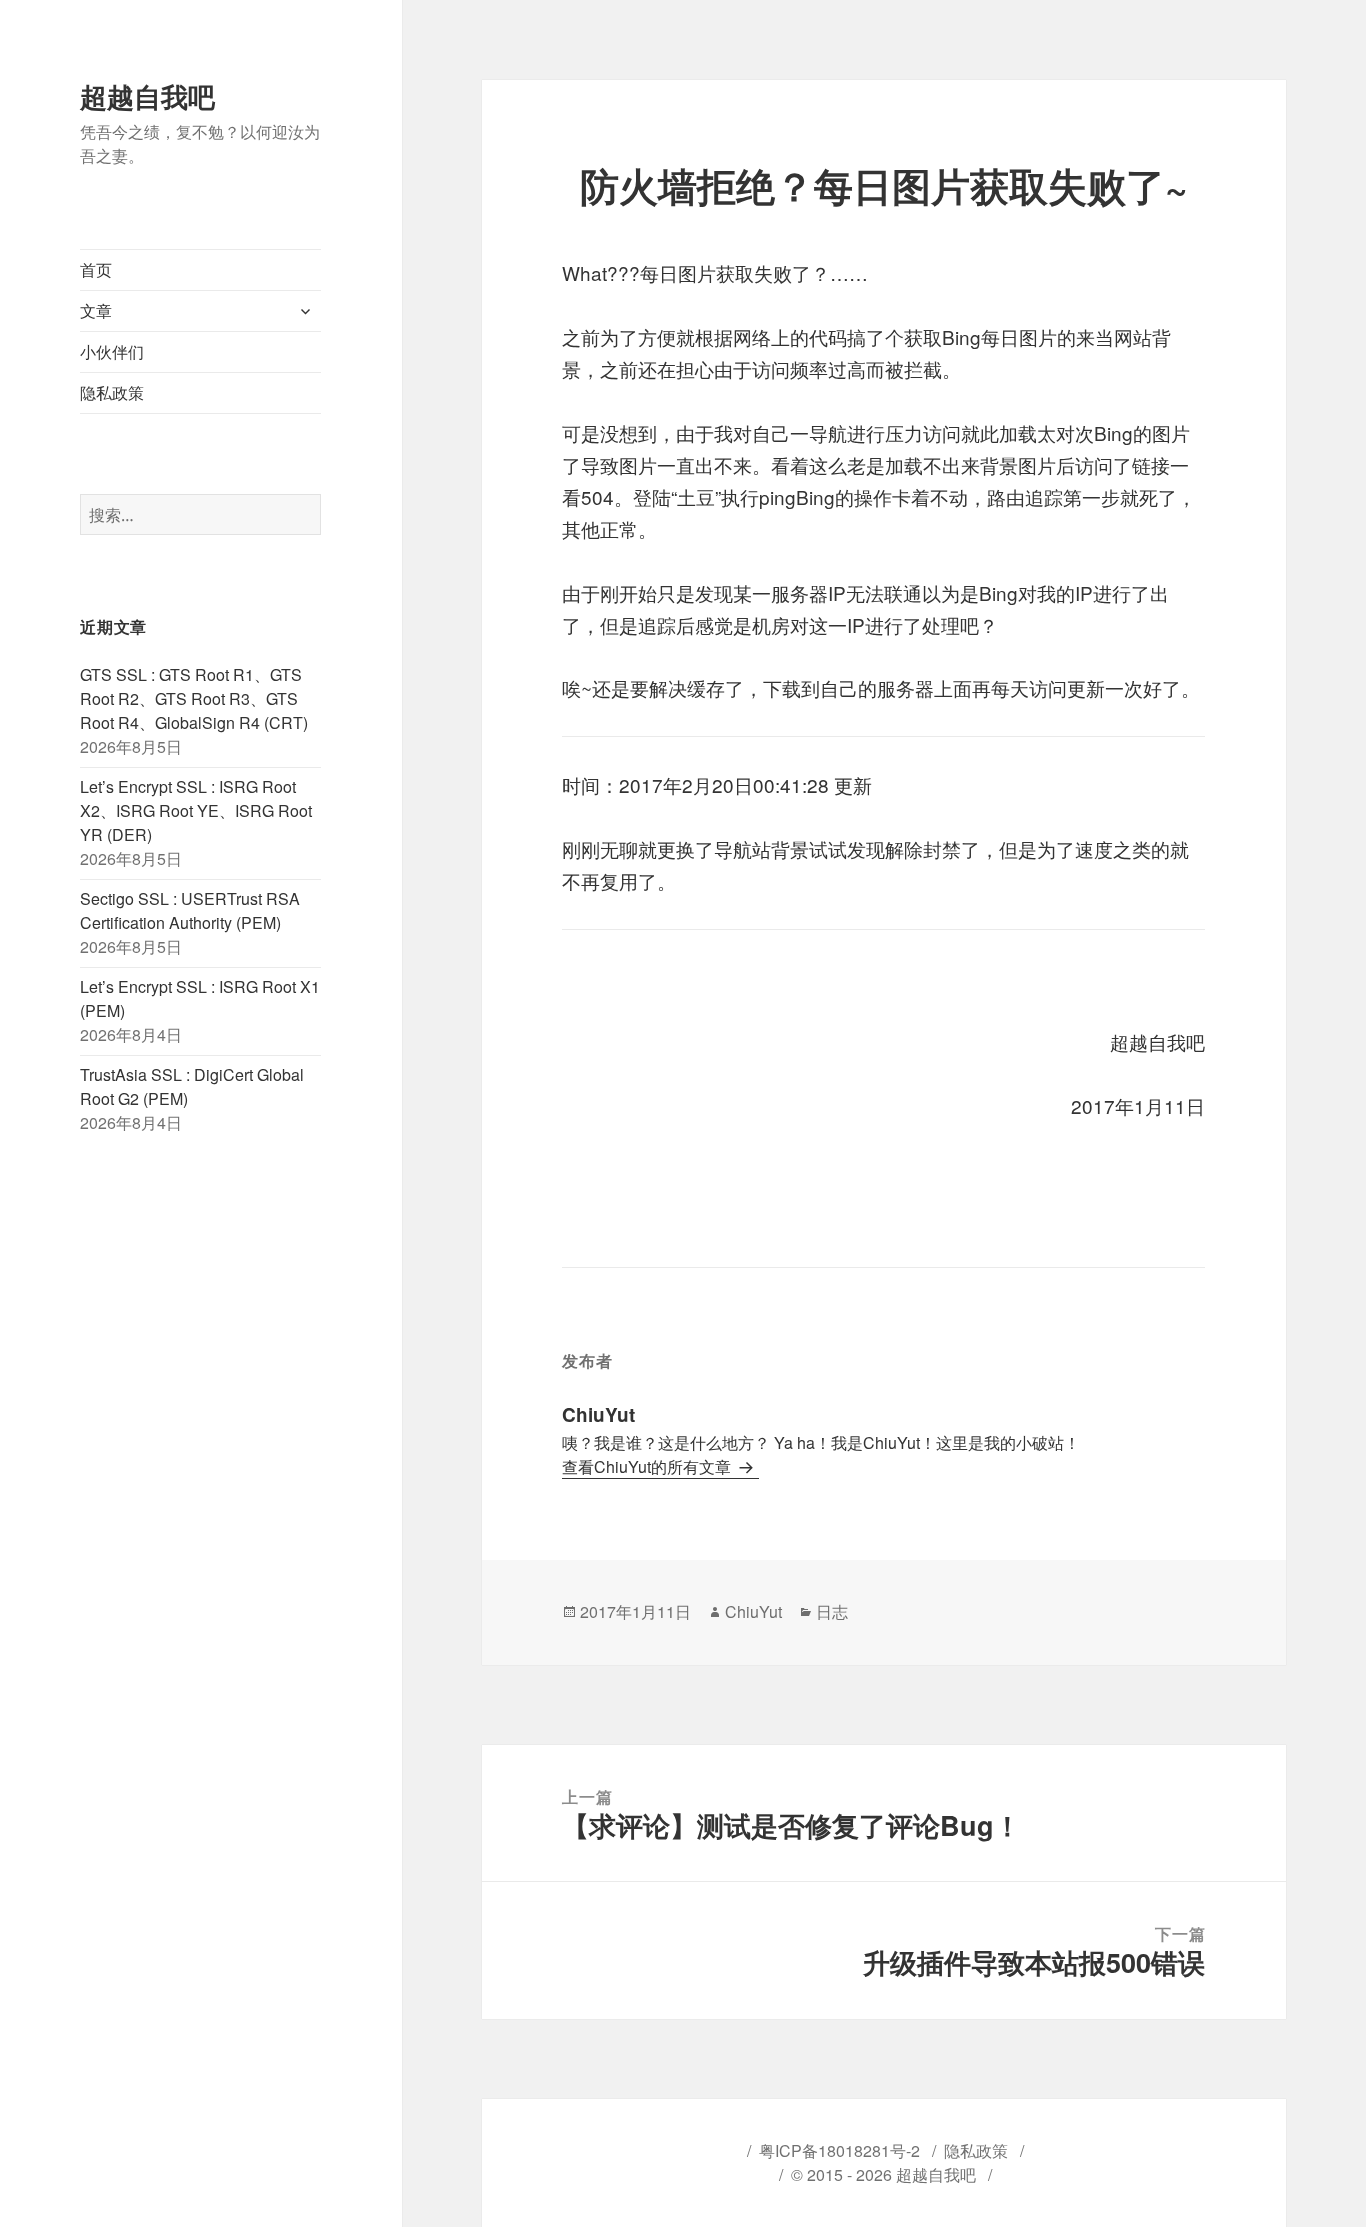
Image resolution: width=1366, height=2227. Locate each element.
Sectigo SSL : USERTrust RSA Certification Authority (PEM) (190, 910)
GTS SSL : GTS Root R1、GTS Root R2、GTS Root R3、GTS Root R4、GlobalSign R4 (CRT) (194, 698)
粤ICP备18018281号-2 (839, 2150)
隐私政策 (112, 392)
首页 (96, 269)
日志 (832, 1611)
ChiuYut (753, 1611)
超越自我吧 (147, 96)
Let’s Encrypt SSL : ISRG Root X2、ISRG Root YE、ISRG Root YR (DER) (196, 810)
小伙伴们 (112, 351)
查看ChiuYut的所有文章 (648, 1466)
